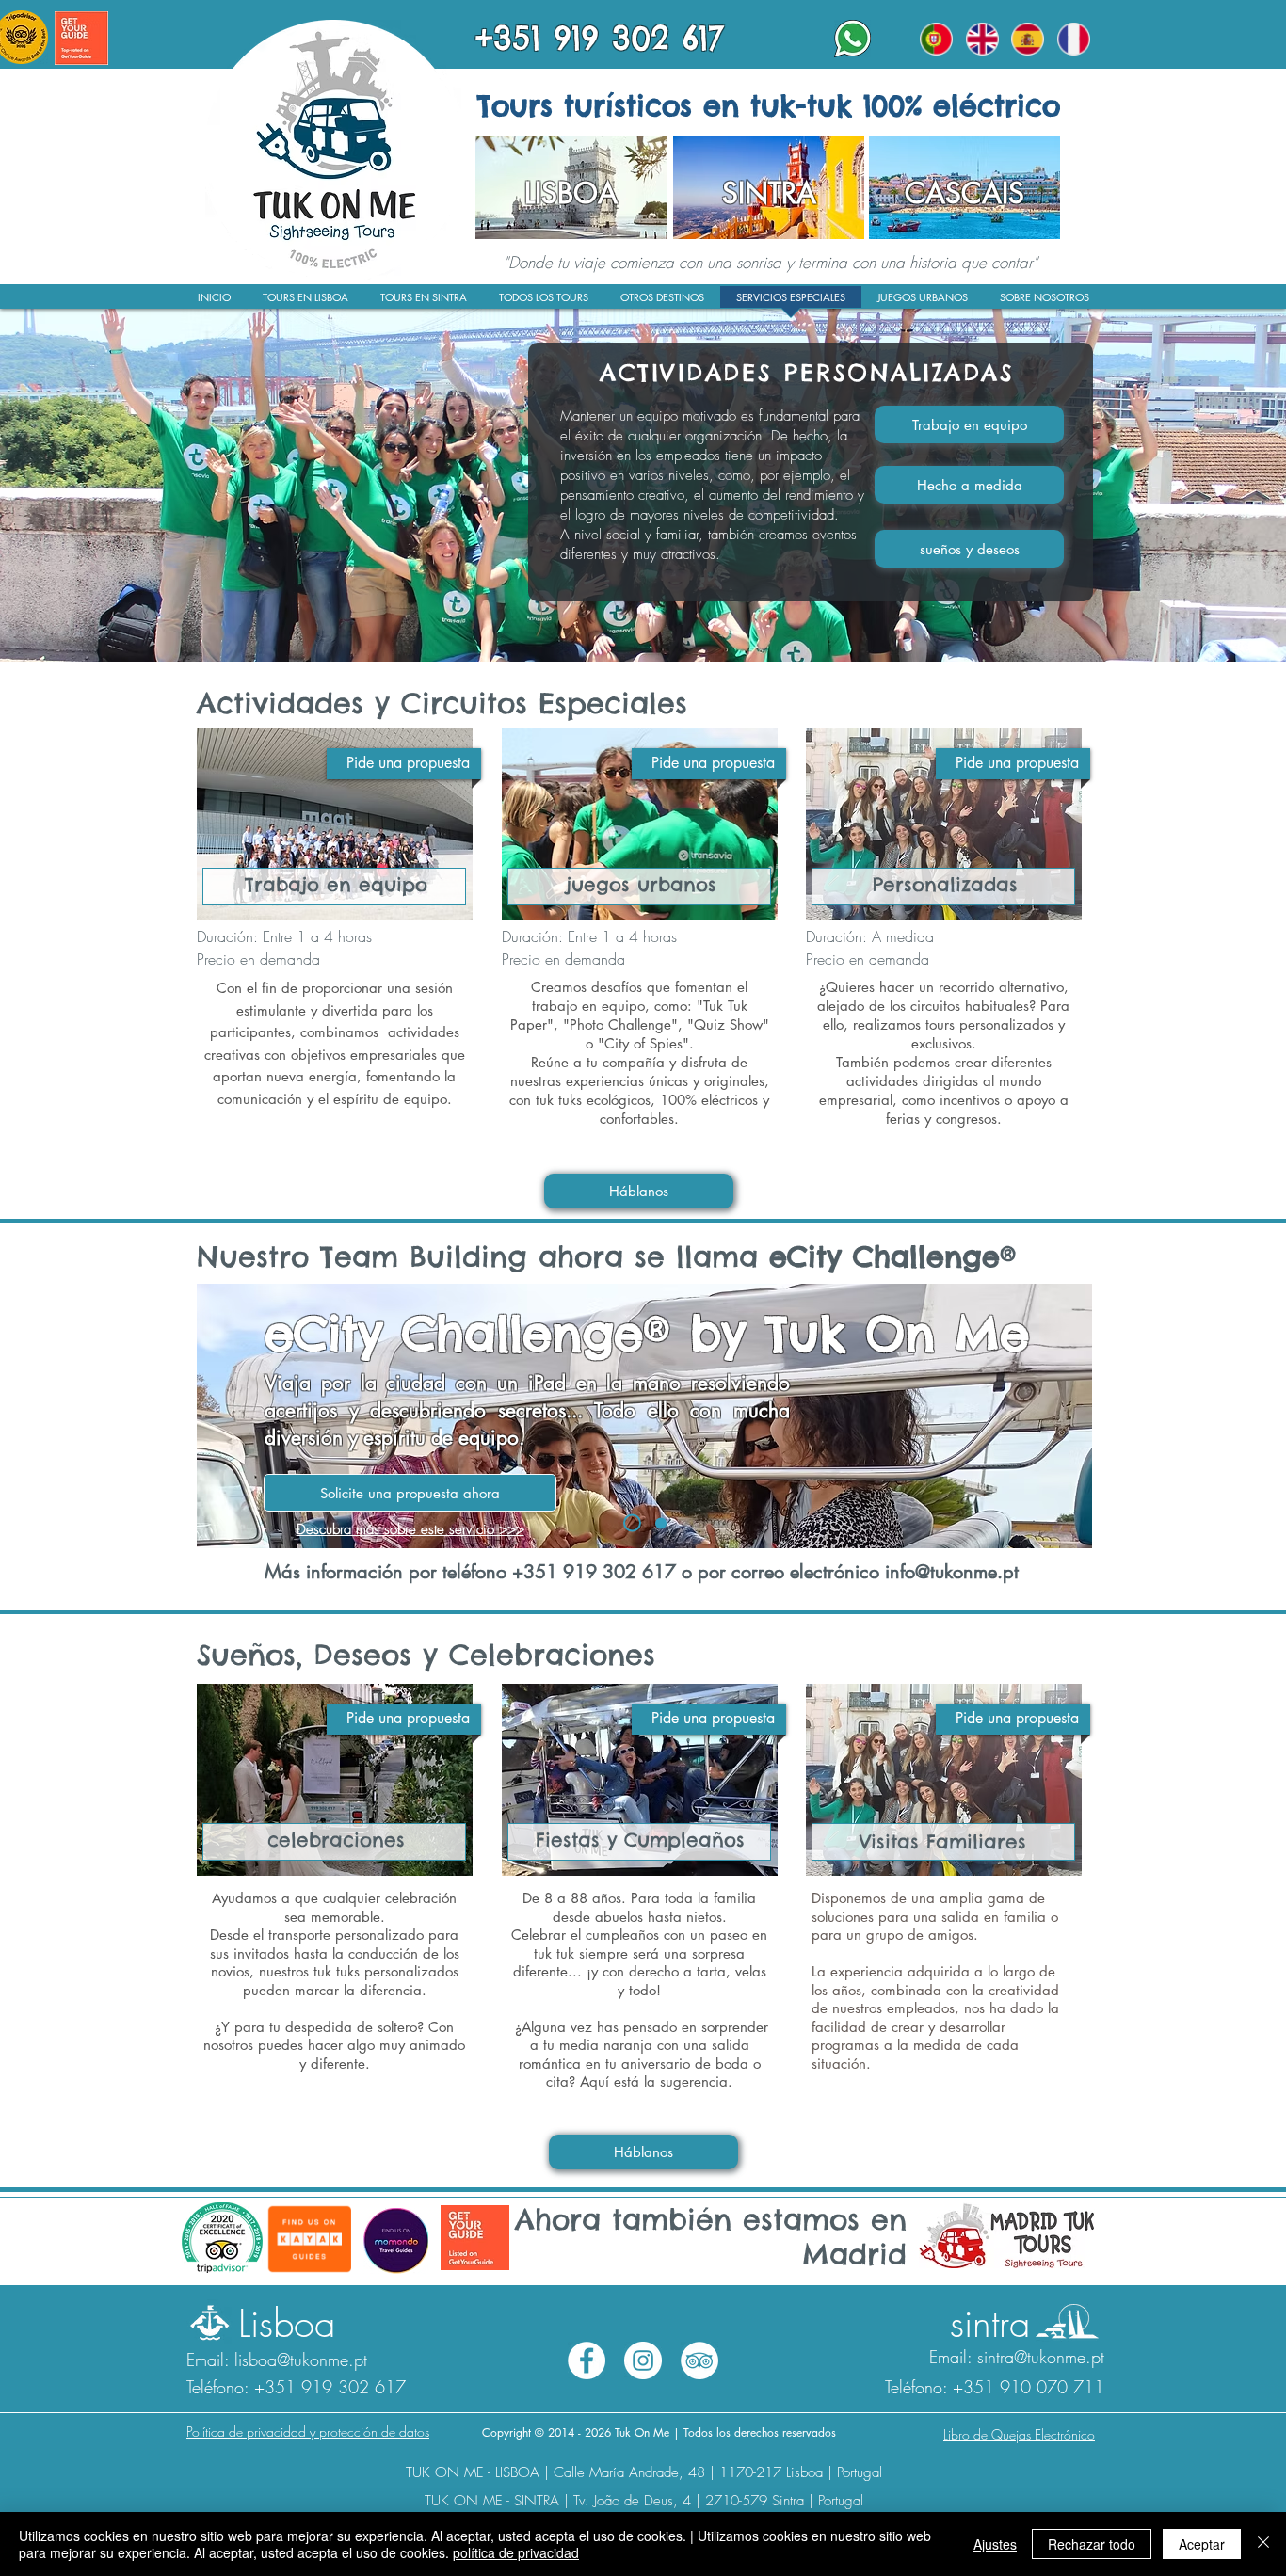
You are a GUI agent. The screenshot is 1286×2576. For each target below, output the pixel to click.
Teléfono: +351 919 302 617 (296, 2387)
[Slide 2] (632, 1523)
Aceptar (1202, 2544)
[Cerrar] (1263, 2544)
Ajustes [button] (995, 2544)
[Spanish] (1028, 39)
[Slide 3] (661, 1523)
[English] (982, 39)
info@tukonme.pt (952, 1572)
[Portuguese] (937, 39)
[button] (1044, 303)
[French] (1074, 39)
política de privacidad (516, 2552)
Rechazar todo (1092, 2544)
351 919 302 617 (600, 1572)
